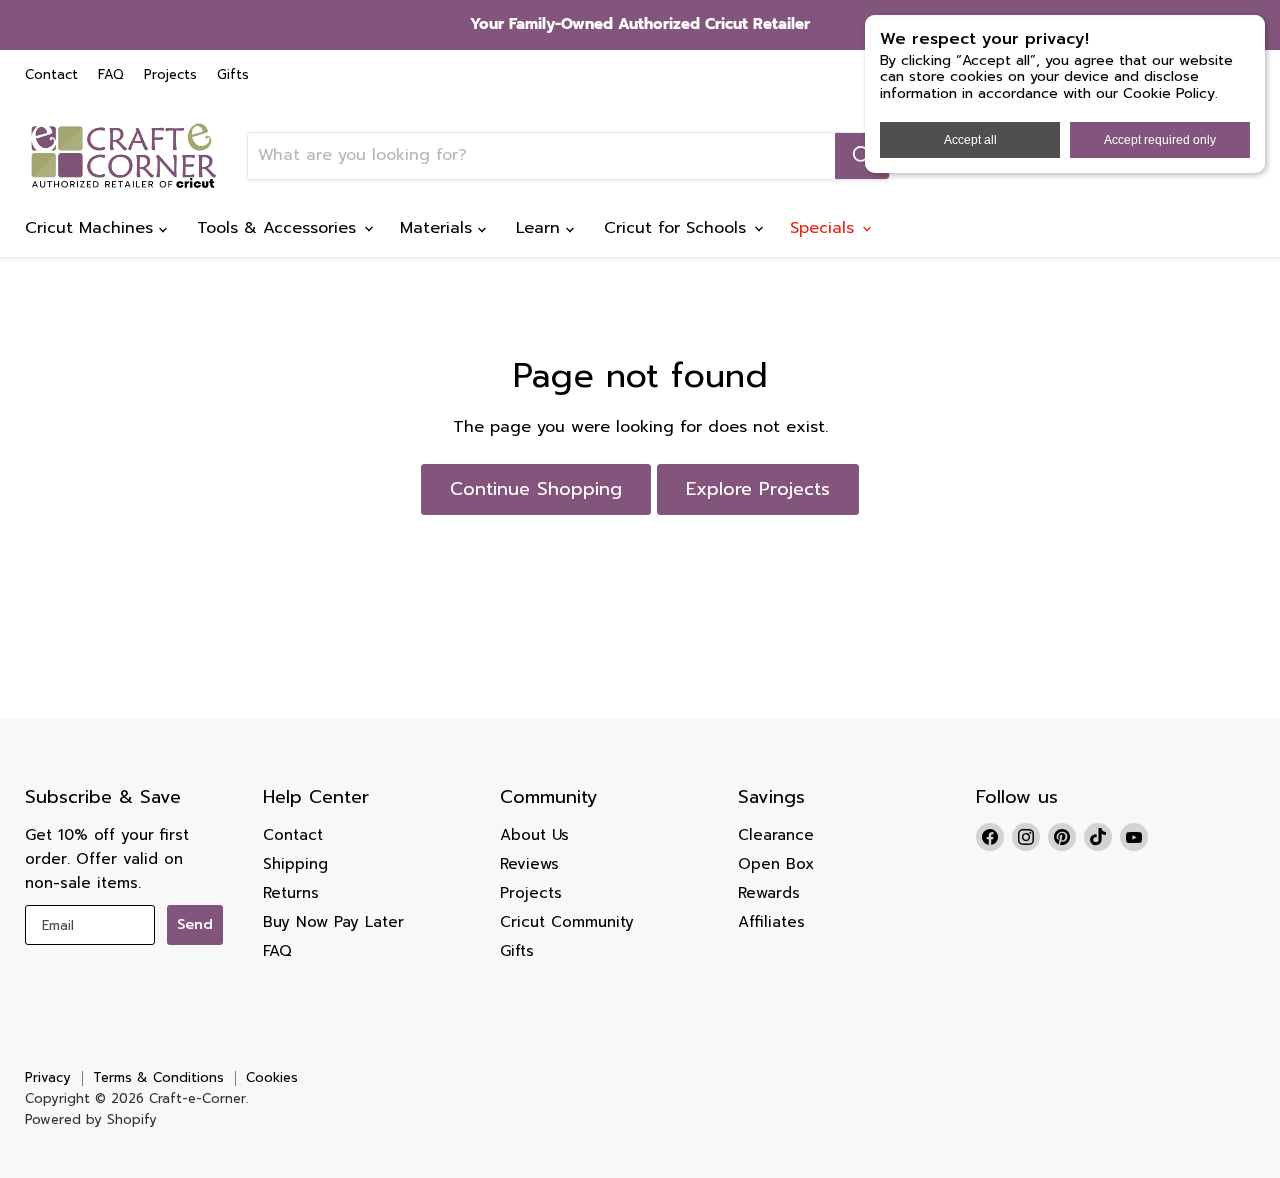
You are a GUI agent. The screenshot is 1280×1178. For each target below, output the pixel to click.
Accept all (970, 140)
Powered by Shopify (91, 1119)
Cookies (272, 1077)
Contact (51, 75)
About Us (534, 835)
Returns (291, 893)
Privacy (48, 1077)
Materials (439, 228)
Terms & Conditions (158, 1077)
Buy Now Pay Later (333, 922)
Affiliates (771, 922)
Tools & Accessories (279, 228)
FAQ (111, 75)
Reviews (529, 864)
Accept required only (1160, 140)
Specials (825, 228)
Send (195, 924)
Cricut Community (567, 922)
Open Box (776, 864)
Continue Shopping (536, 489)
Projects (170, 75)
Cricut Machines (92, 228)
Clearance (776, 835)
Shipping (295, 864)
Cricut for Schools (678, 228)
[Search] (862, 156)
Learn (541, 228)
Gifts (233, 75)
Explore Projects (758, 489)
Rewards (769, 893)
